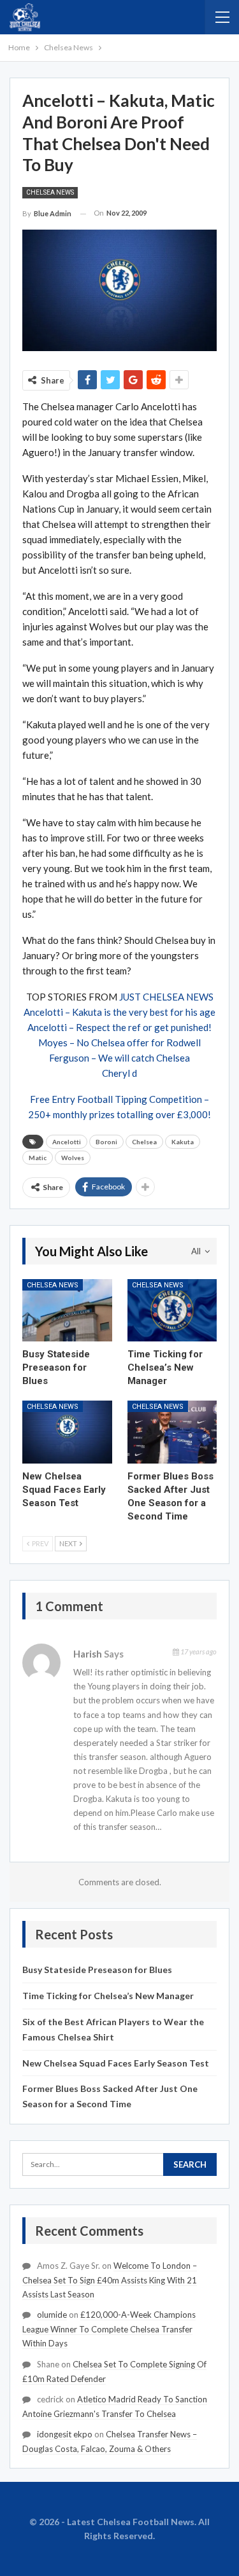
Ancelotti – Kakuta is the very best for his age (119, 1012)
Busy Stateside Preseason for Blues (97, 1970)
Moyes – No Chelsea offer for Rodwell (119, 1042)
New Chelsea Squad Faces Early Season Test (116, 2063)
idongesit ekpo (65, 2434)
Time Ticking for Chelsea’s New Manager (108, 1996)
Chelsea (144, 1142)
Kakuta (183, 1142)
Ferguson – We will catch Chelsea (119, 1058)
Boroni (106, 1142)
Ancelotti (67, 1142)
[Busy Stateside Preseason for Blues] (67, 1310)
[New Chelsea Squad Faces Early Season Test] (67, 1432)
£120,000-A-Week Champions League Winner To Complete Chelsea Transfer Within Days (109, 2329)
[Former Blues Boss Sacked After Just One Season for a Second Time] (172, 1432)
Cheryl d (119, 1073)
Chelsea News (50, 192)
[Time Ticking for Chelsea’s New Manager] (172, 1310)
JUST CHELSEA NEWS (166, 997)
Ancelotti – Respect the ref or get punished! (119, 1027)
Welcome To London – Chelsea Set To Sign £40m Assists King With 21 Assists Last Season (110, 2280)
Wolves (73, 1158)
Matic (38, 1158)
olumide (52, 2315)
